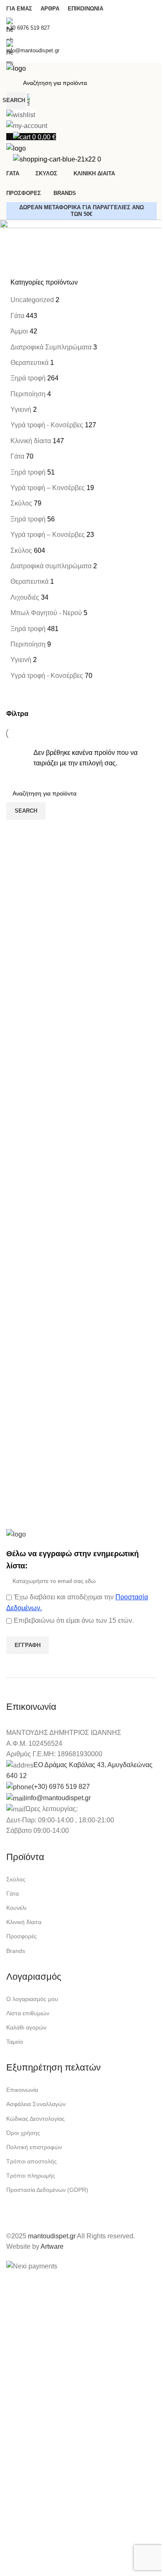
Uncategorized (32, 300)
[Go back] (17, 230)
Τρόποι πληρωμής (31, 2176)
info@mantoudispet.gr (58, 1798)
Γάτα (17, 316)
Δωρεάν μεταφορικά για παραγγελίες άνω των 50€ (81, 211)
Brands (16, 1951)
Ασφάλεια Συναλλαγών (36, 2104)
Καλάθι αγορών (26, 2027)
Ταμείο (15, 2042)
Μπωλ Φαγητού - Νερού (46, 613)
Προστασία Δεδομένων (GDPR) (47, 2190)
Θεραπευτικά (29, 363)
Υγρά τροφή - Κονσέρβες (47, 425)
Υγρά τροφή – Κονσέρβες (48, 488)
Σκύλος (21, 503)
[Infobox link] (81, 1288)
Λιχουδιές (25, 597)
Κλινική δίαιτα (31, 441)
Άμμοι (19, 331)
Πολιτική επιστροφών (34, 2147)
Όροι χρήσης (23, 2133)
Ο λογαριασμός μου (32, 1999)
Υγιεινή (21, 409)
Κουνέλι (16, 1908)
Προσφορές (22, 1936)
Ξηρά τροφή (28, 378)
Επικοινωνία (22, 2090)
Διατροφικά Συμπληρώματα (51, 347)
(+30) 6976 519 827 (61, 1787)
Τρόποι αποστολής (32, 2161)
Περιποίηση (28, 394)
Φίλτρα (17, 714)
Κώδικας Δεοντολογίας (36, 2119)
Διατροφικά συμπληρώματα (51, 566)
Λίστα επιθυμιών (28, 2013)
